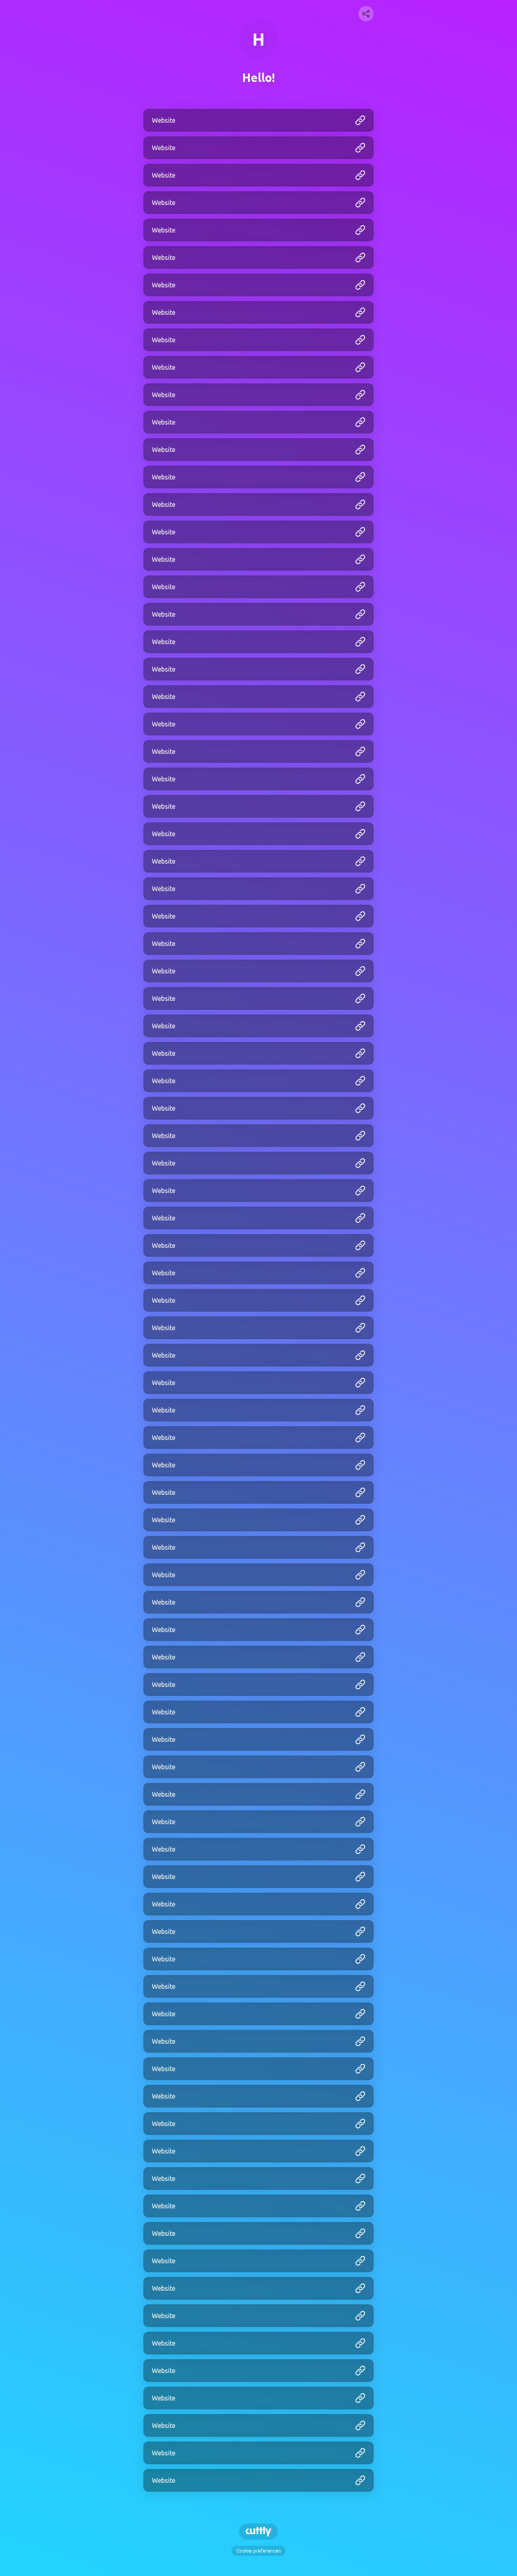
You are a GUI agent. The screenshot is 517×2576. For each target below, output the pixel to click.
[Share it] (366, 14)
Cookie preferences (258, 2551)
